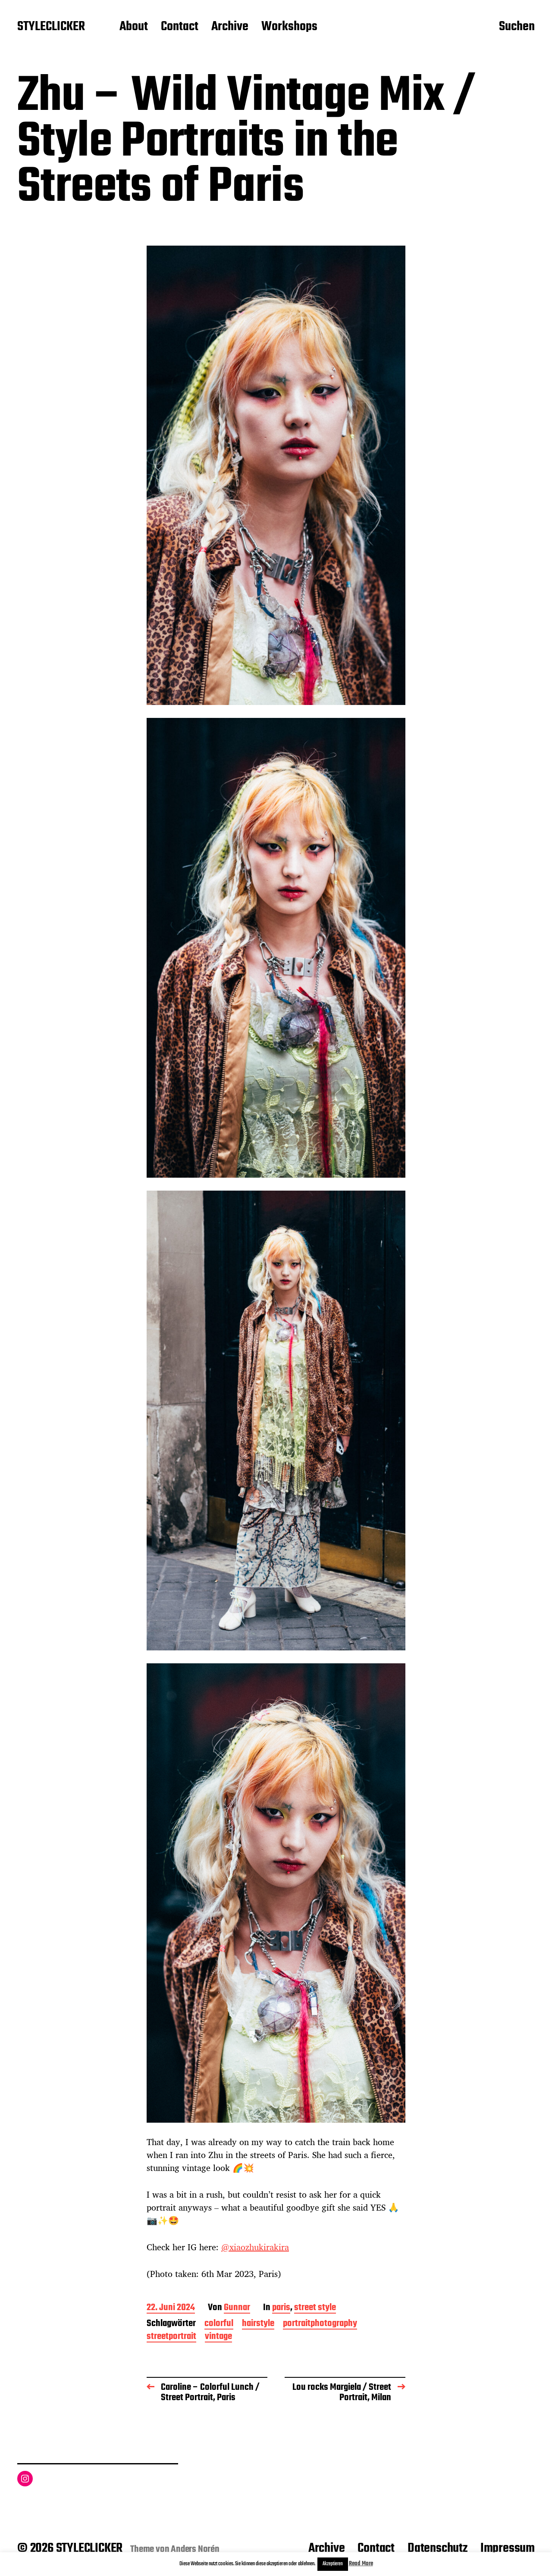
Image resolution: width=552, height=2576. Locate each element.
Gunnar (237, 2308)
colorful (219, 2324)
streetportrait (171, 2337)
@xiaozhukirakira (255, 2247)
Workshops (289, 27)
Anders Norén (195, 2549)
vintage (218, 2337)
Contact (180, 27)
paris (281, 2308)
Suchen (517, 27)
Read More (361, 2564)
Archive (230, 27)
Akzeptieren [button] (333, 2564)
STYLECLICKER (51, 27)
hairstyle (258, 2324)
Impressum (508, 2548)
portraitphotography (320, 2324)
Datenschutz (438, 2548)
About (134, 27)
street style (315, 2308)
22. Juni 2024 (171, 2308)
